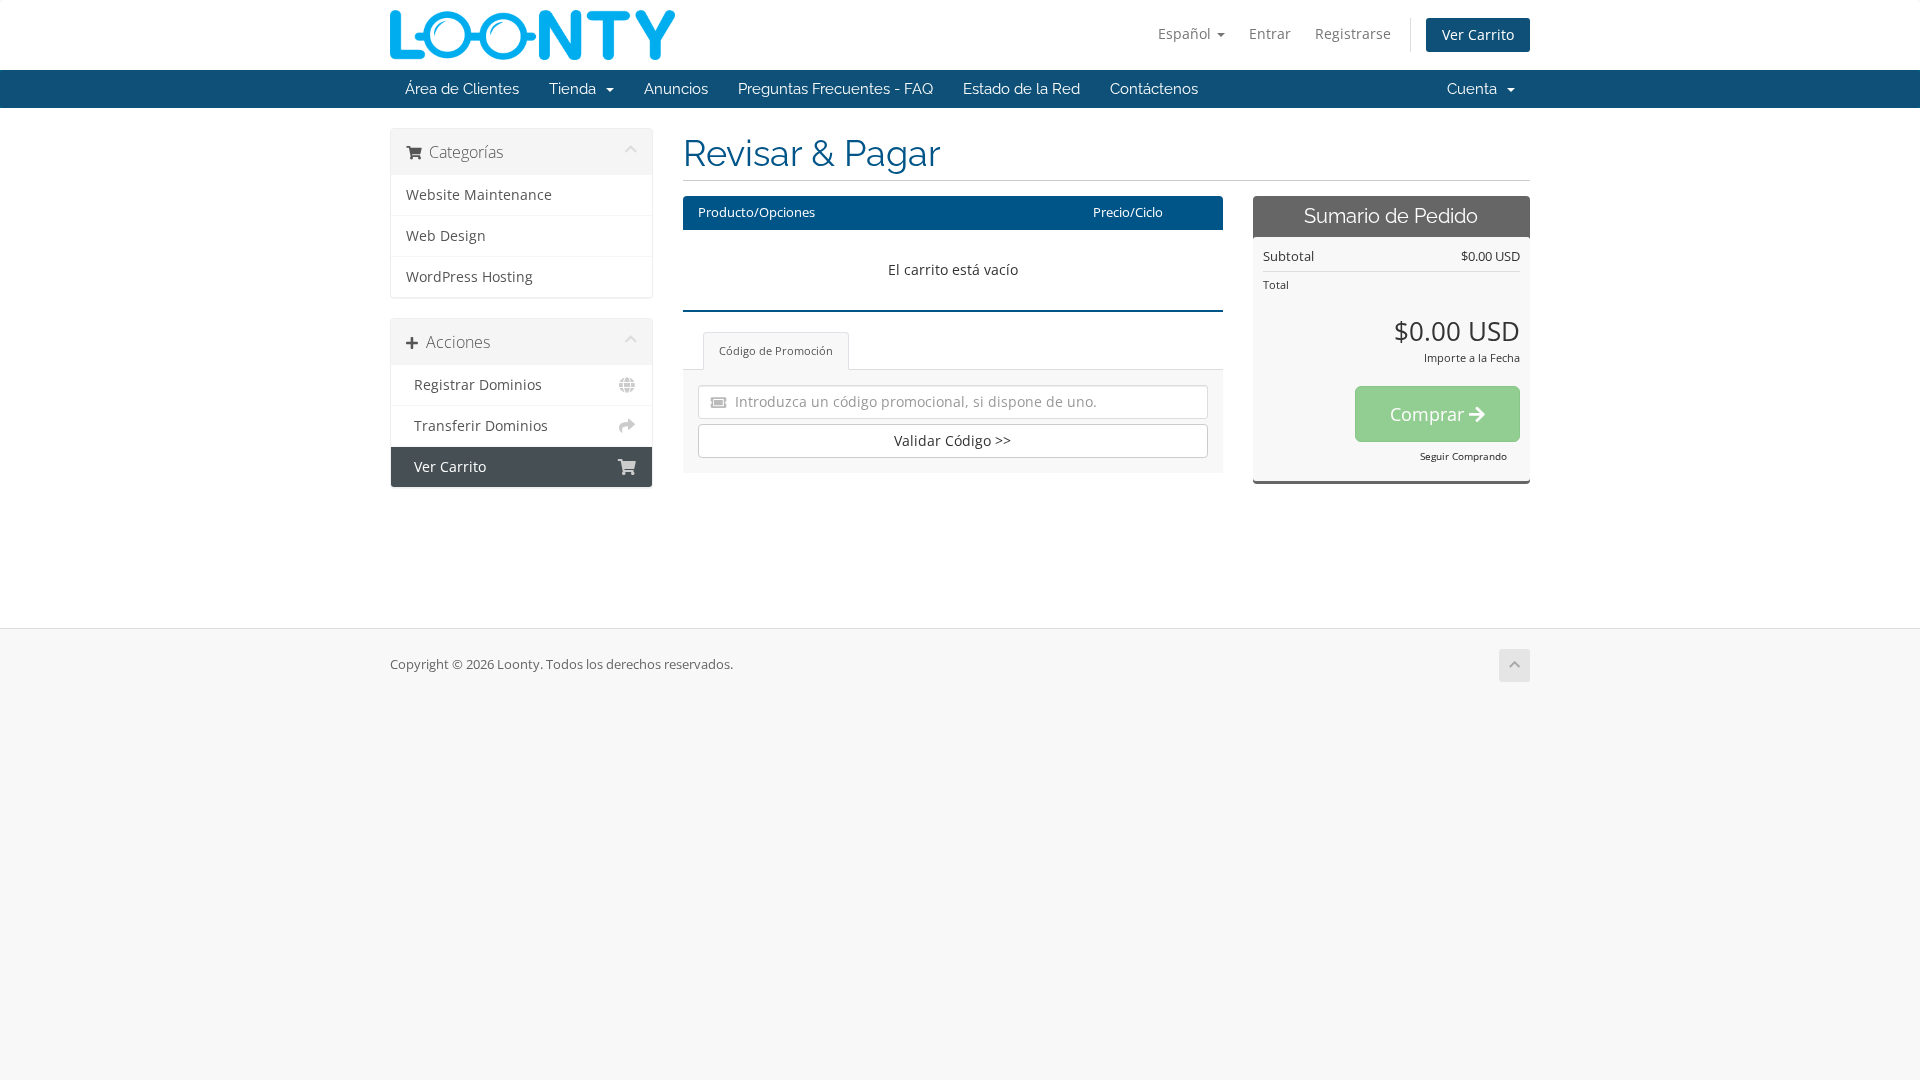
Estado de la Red (1021, 89)
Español (1186, 33)
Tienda (576, 89)
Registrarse (1353, 33)
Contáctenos (1154, 89)
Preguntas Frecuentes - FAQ (835, 89)
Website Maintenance (479, 195)
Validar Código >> (952, 440)
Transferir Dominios (477, 426)
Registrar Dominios (474, 385)
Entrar (1270, 33)
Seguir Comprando (1463, 456)
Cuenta (1476, 89)
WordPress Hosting (469, 277)
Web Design (446, 236)
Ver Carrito (1478, 34)
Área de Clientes (462, 89)
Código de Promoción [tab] (776, 350)
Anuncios (676, 89)
